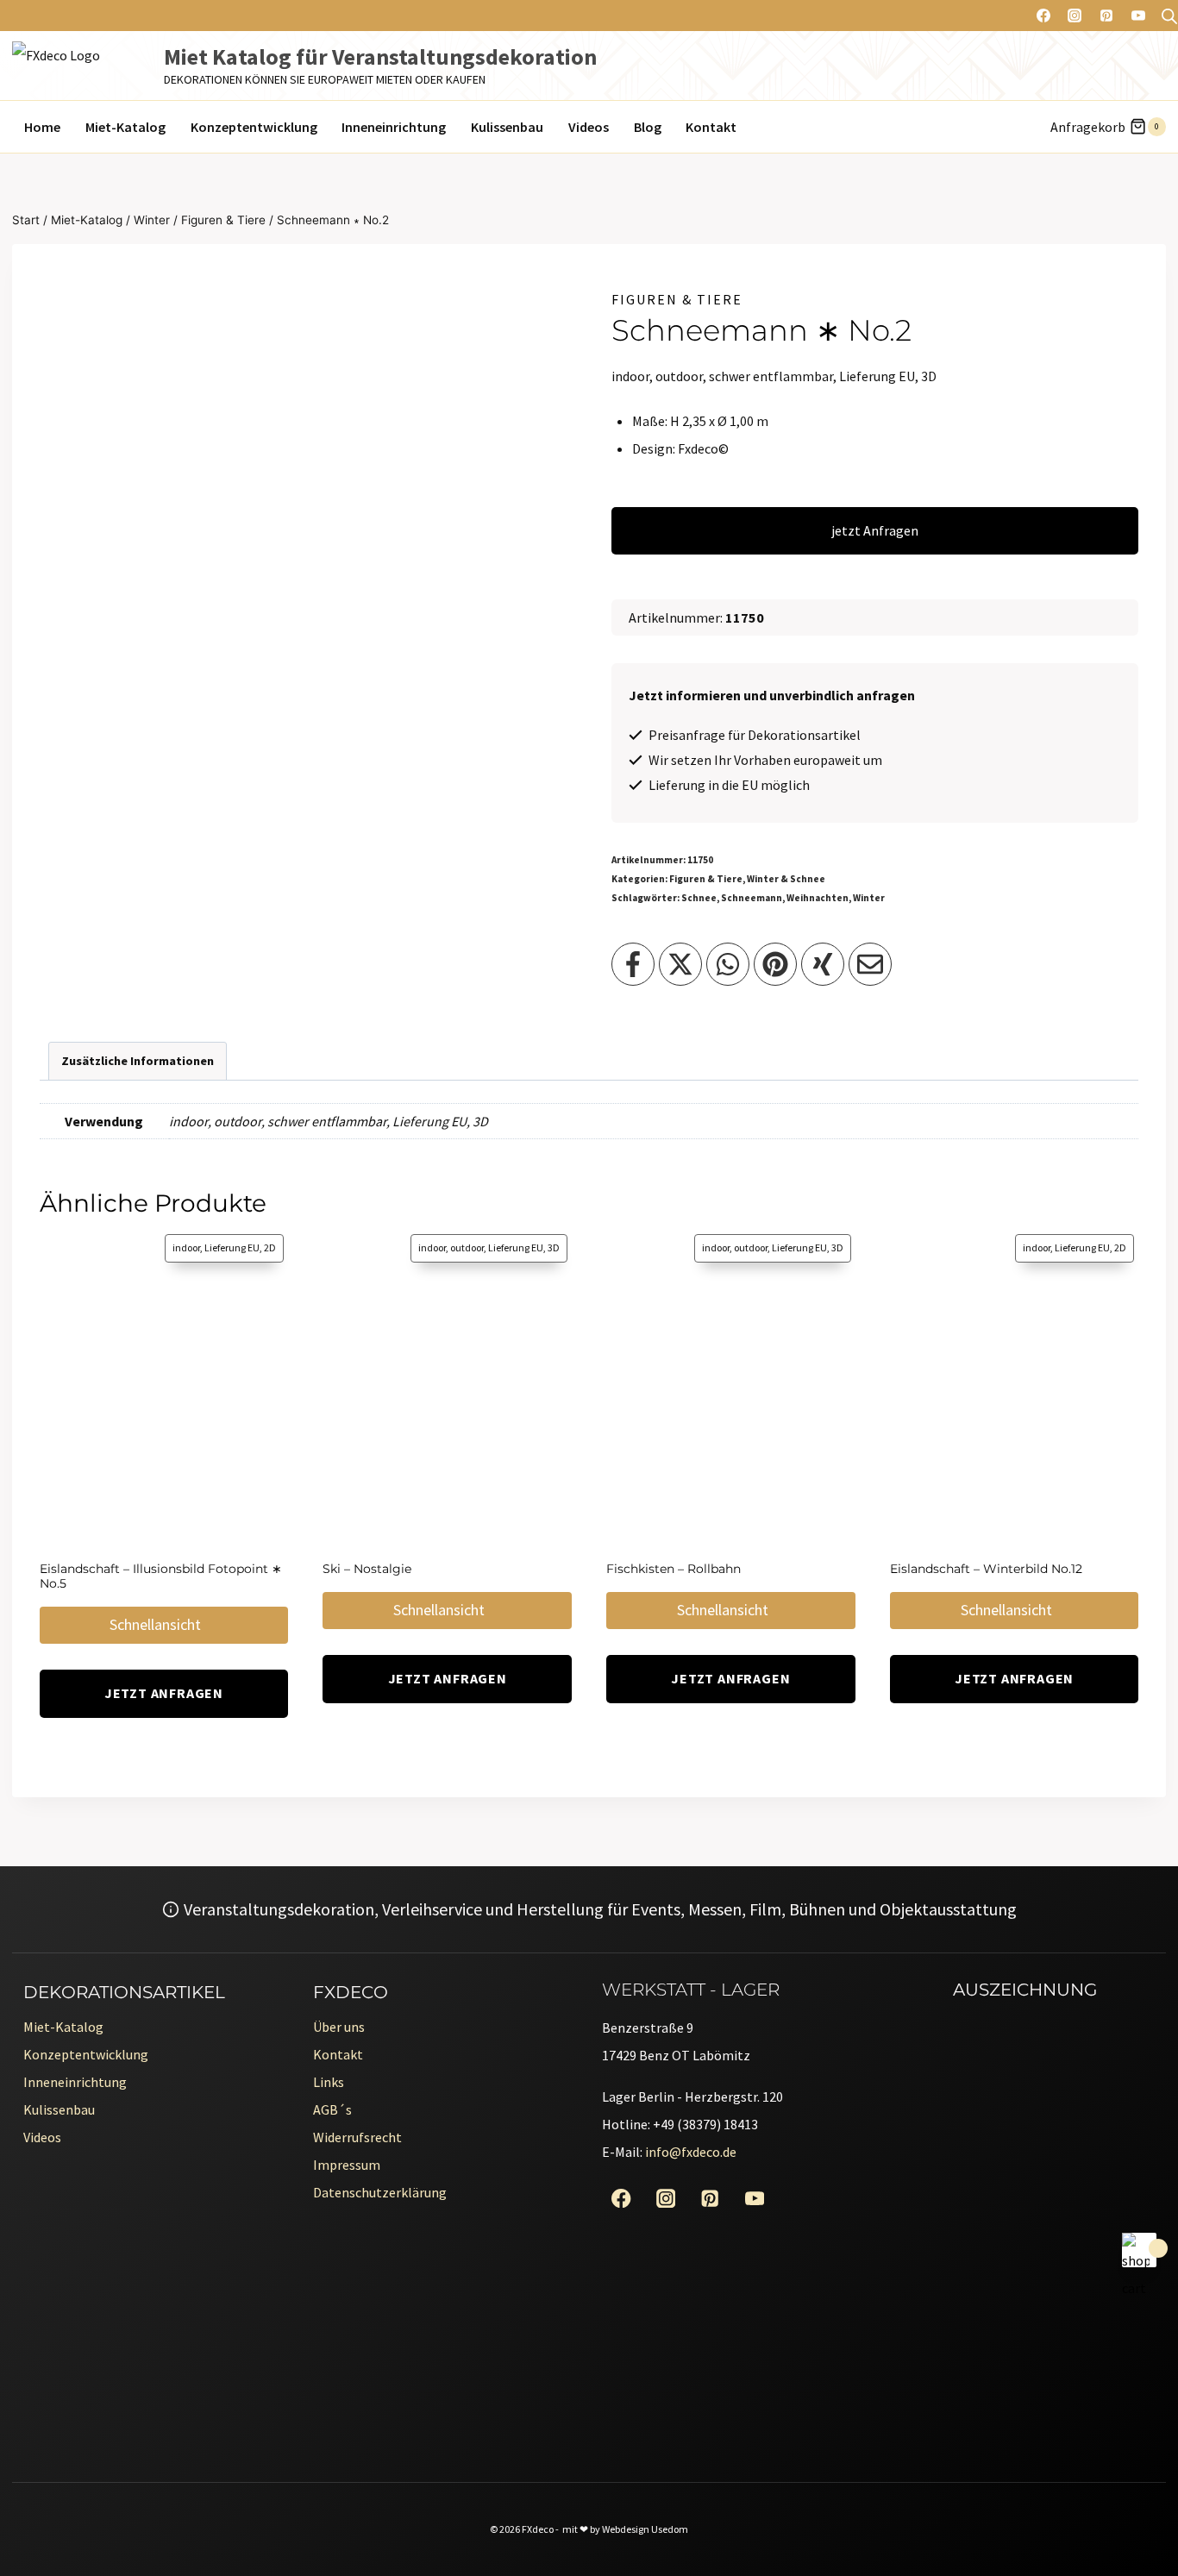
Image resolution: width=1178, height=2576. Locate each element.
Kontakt (711, 127)
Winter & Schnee (786, 879)
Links (329, 2082)
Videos (589, 127)
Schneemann (752, 898)
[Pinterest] (1106, 16)
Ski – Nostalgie (367, 1569)
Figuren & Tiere (677, 299)
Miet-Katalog (125, 127)
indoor (188, 1121)
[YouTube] (1138, 16)
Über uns (339, 2027)
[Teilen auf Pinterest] (775, 964)
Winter (869, 898)
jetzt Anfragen (875, 530)
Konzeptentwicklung (254, 127)
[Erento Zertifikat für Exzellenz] (1023, 2140)
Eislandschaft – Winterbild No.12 (986, 1569)
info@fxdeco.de (691, 2152)
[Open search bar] (1169, 16)
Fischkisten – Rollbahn (674, 1569)
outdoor (238, 1121)
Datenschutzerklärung (380, 2192)
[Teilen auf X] (680, 964)
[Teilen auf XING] (823, 964)
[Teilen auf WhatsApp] (728, 964)
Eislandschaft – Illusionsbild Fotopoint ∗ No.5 (161, 1576)
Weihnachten (818, 898)
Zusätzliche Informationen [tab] (138, 1061)
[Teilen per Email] (870, 964)
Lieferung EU (429, 1121)
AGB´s (332, 2109)
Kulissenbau (507, 127)
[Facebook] (1043, 16)
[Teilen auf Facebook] (633, 964)
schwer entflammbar (327, 1121)
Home (42, 127)
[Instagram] (1075, 16)
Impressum (347, 2165)
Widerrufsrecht (357, 2137)
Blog (648, 127)
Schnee (699, 898)
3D (480, 1121)
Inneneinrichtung (394, 127)
